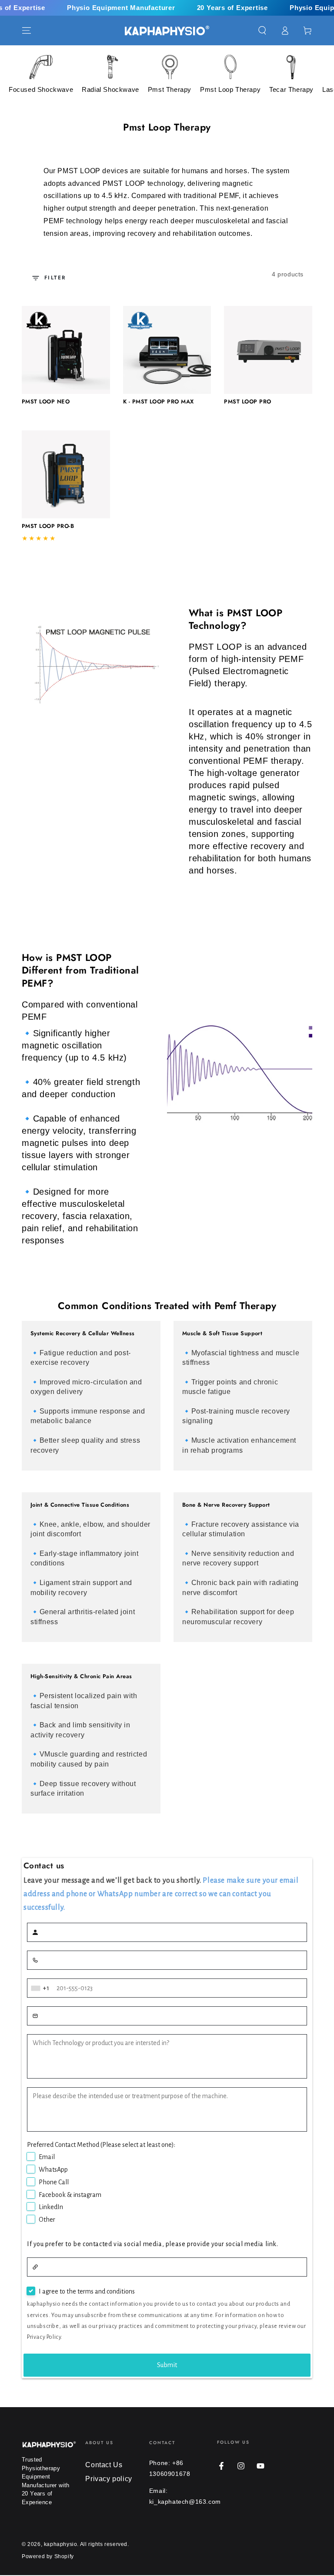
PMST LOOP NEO (46, 401)
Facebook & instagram (70, 2195)
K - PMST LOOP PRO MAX (159, 401)
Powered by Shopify (48, 2556)
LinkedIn (51, 2207)
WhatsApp (53, 2170)
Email (47, 2157)
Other (47, 2220)
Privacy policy (109, 2479)
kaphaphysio (61, 2544)
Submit (167, 2365)
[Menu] (27, 30)
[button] (262, 30)
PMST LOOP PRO (247, 401)
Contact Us (104, 2465)
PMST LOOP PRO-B (48, 526)
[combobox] (41, 1988)
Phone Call (54, 2182)
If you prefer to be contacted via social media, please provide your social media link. (153, 2244)
